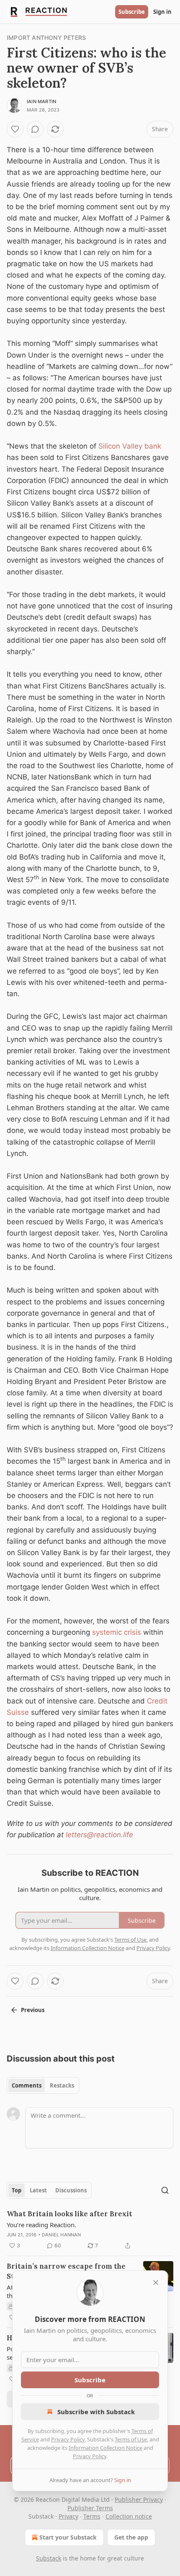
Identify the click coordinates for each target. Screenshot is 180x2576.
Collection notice (129, 2516)
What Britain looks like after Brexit (69, 2214)
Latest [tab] (38, 2190)
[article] (90, 2230)
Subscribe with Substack (96, 2412)
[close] (156, 2283)
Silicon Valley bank (130, 446)
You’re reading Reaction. (41, 2225)
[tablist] (43, 2085)
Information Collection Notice (105, 2448)
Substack (49, 2558)
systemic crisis (118, 1632)
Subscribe (132, 12)
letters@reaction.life (99, 1835)
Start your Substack (68, 2537)
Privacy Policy (68, 2439)
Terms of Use (131, 2439)
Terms (92, 2516)
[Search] (165, 2190)
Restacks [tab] (62, 2085)
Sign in (162, 12)
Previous (33, 2010)
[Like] (15, 129)
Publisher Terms (90, 2508)
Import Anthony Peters (46, 38)
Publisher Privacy (139, 2499)
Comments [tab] (27, 2085)
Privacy (68, 2516)
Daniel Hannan (62, 2235)
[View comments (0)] (35, 129)
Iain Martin (41, 101)
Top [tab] (17, 2190)
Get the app (131, 2537)
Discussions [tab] (71, 2190)
